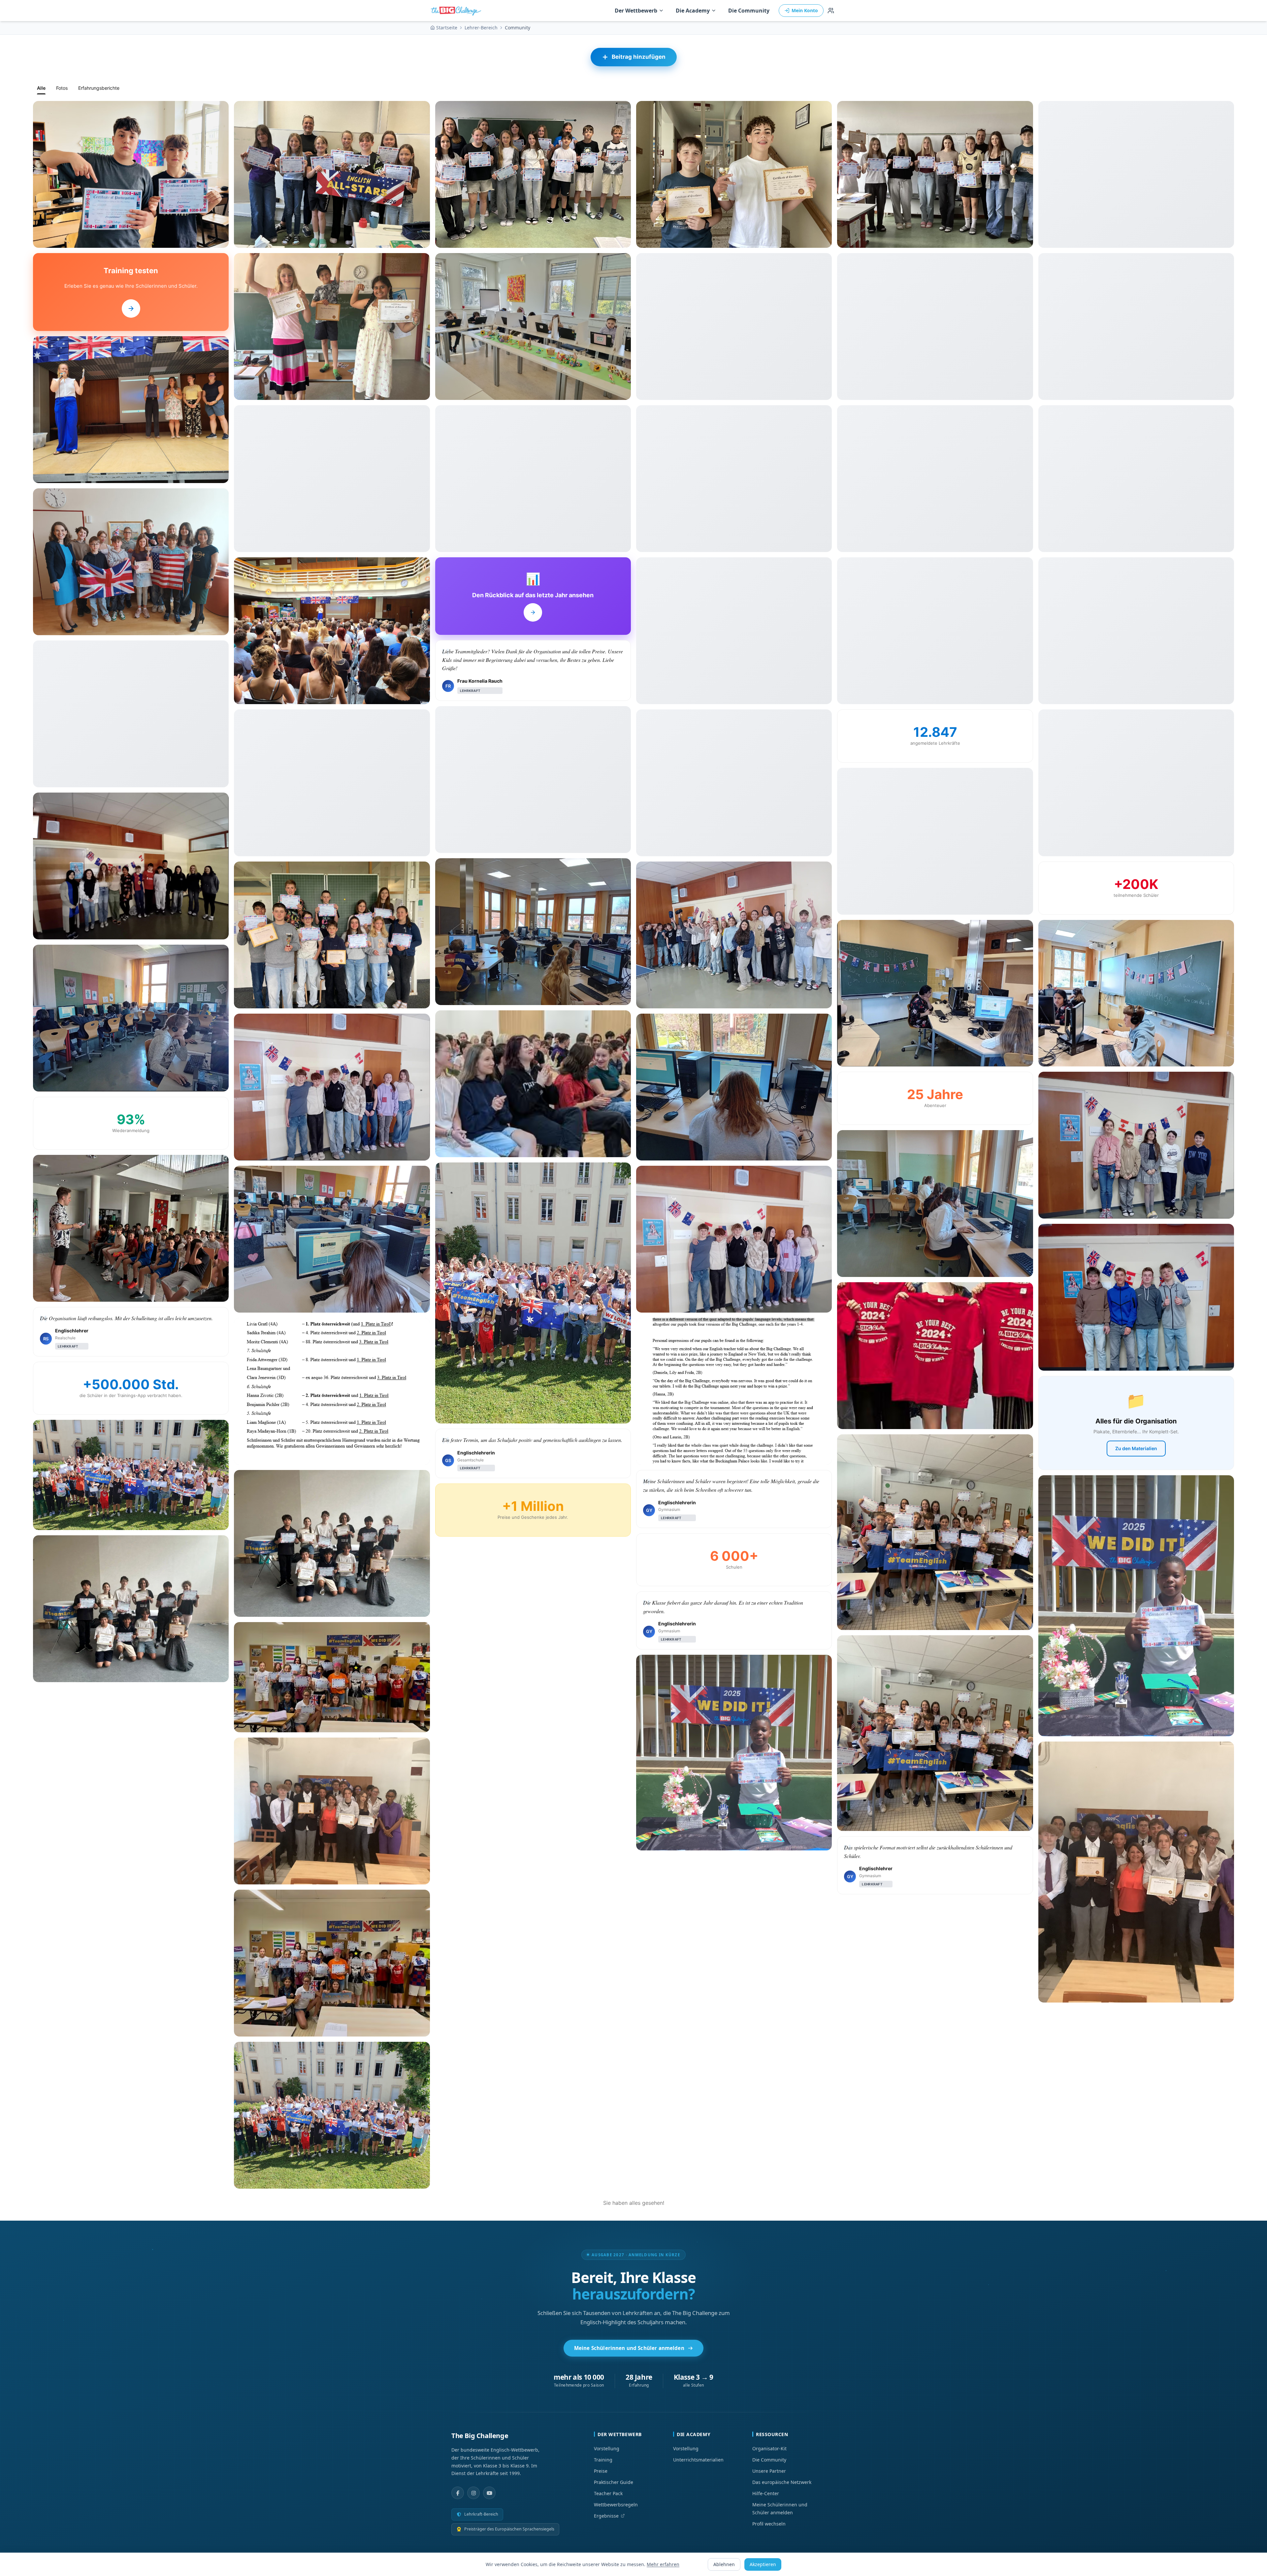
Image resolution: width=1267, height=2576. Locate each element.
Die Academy (693, 11)
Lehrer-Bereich (481, 28)
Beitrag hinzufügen (639, 57)
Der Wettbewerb (636, 11)
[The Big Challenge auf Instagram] (473, 2493)
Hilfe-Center (766, 2493)
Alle (41, 88)
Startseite (447, 28)
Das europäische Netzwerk (782, 2482)
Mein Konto (805, 10)
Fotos (62, 88)
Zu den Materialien (1136, 1448)
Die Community (749, 11)
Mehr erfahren (663, 2564)
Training (603, 2460)
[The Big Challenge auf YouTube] (489, 2493)
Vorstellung (607, 2448)
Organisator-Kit (769, 2448)
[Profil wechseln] (831, 11)
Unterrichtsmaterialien (698, 2460)
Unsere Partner (769, 2471)
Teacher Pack (608, 2493)
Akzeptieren (763, 2564)
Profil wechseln (769, 2524)
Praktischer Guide (614, 2482)
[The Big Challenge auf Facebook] (458, 2493)
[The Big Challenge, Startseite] (457, 11)
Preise (601, 2471)
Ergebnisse (606, 2516)
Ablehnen (724, 2564)
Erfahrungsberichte (99, 88)
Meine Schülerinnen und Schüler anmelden (629, 2348)
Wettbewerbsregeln (616, 2505)
